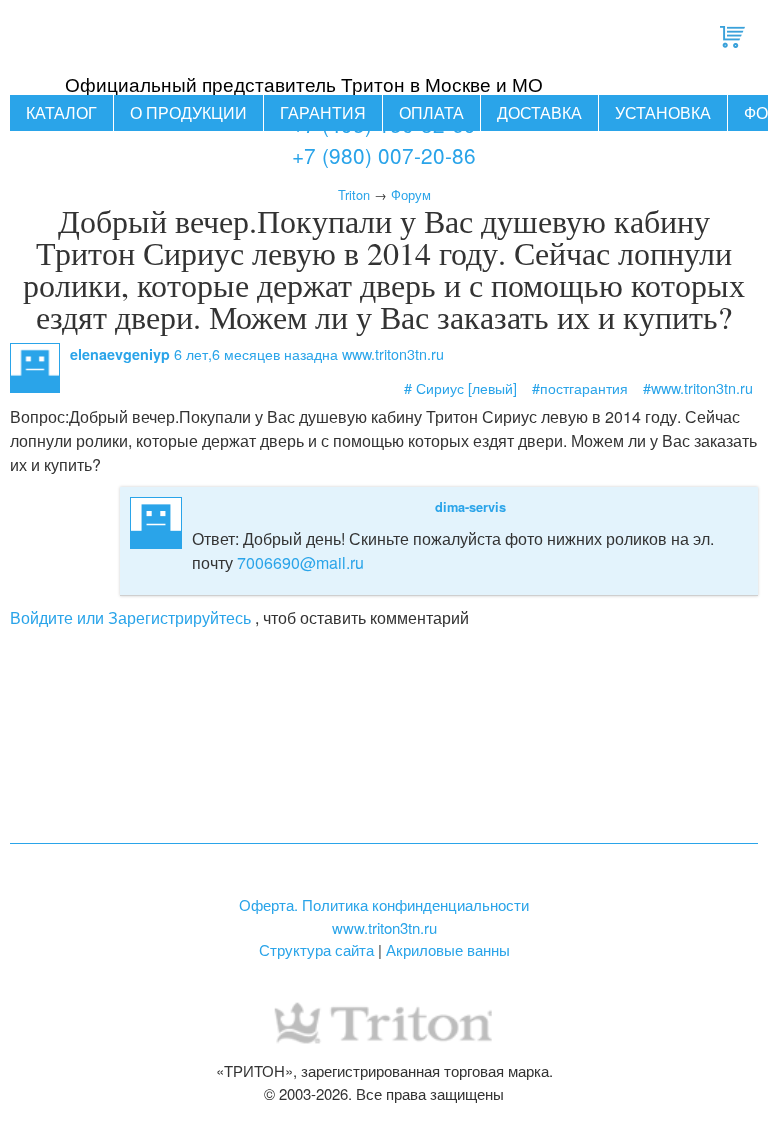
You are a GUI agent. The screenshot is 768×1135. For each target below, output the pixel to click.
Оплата (431, 112)
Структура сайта (316, 949)
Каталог (61, 112)
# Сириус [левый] (460, 387)
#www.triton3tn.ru (698, 387)
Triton (354, 194)
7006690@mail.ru (300, 562)
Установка (663, 112)
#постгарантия (580, 387)
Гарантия (323, 112)
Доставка (539, 112)
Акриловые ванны (448, 949)
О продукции (188, 112)
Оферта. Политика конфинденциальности (384, 904)
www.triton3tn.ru (384, 927)
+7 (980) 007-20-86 (384, 155)
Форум (411, 194)
